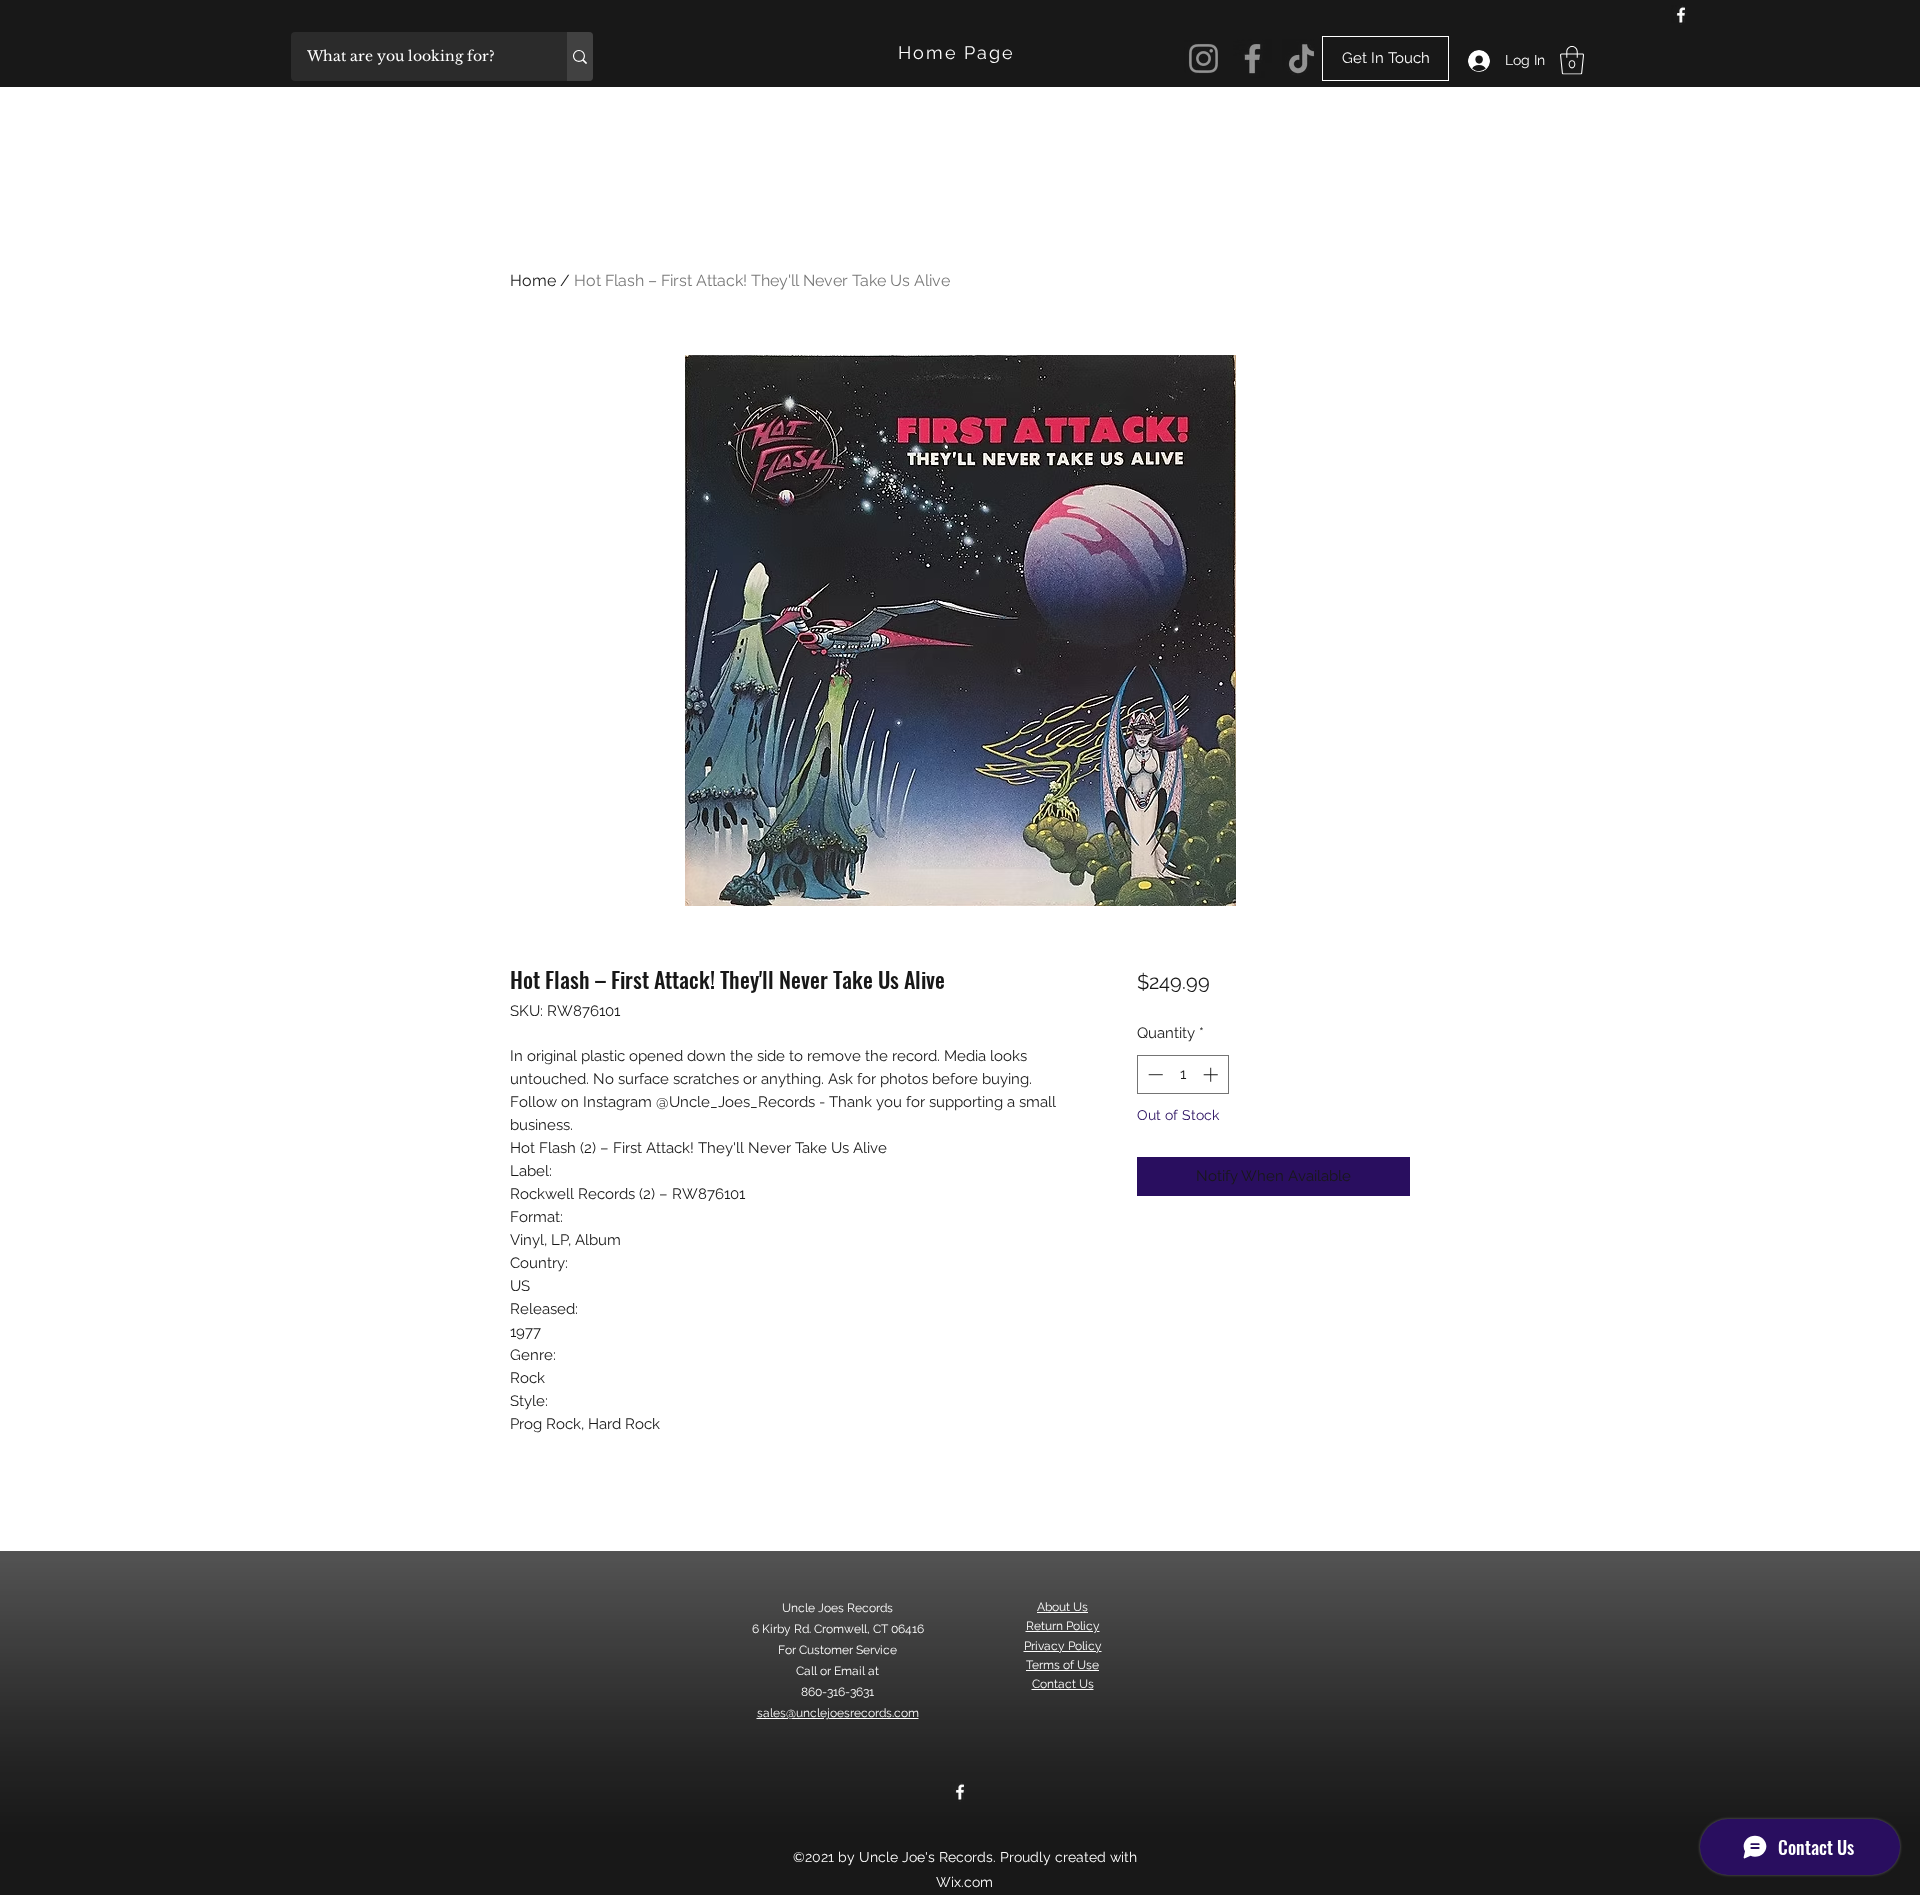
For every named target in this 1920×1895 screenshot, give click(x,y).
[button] (1572, 60)
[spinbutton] (1182, 1074)
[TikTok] (1301, 58)
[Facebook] (1681, 15)
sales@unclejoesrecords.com (838, 1713)
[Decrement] (1153, 1074)
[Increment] (1212, 1074)
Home (533, 280)
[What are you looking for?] (580, 56)
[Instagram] (1203, 58)
